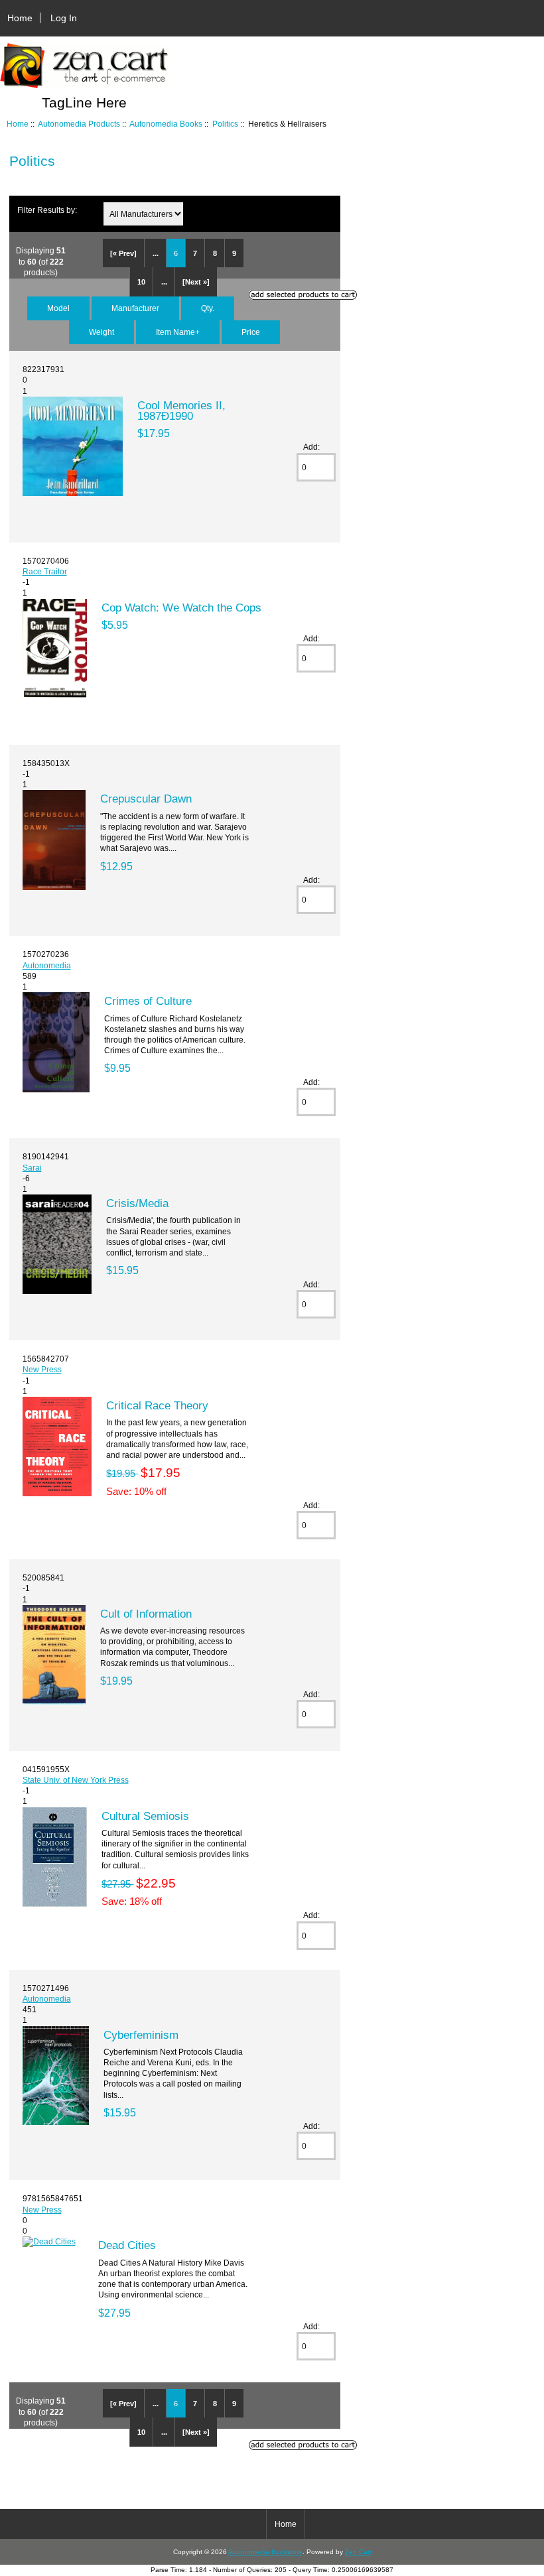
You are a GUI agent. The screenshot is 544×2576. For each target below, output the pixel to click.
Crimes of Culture (148, 1001)
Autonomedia (47, 965)
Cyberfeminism (141, 2035)
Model (58, 308)
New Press (42, 1369)
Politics (225, 124)
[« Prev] (123, 253)
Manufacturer (135, 308)
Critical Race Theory (157, 1405)
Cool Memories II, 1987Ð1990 (181, 411)
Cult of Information (146, 1614)
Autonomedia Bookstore (265, 2552)
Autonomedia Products (79, 124)
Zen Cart (358, 2552)
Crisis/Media (137, 1203)
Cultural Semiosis (145, 1816)
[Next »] (196, 282)
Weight (102, 332)
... (156, 253)
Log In (64, 18)
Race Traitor (45, 571)
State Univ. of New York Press (76, 1780)
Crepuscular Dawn (146, 799)
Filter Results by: (47, 210)
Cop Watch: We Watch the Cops (181, 608)
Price (251, 332)
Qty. (208, 308)
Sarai (32, 1168)
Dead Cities (127, 2245)
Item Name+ (178, 332)
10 (141, 282)
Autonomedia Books (166, 124)
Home (20, 18)
